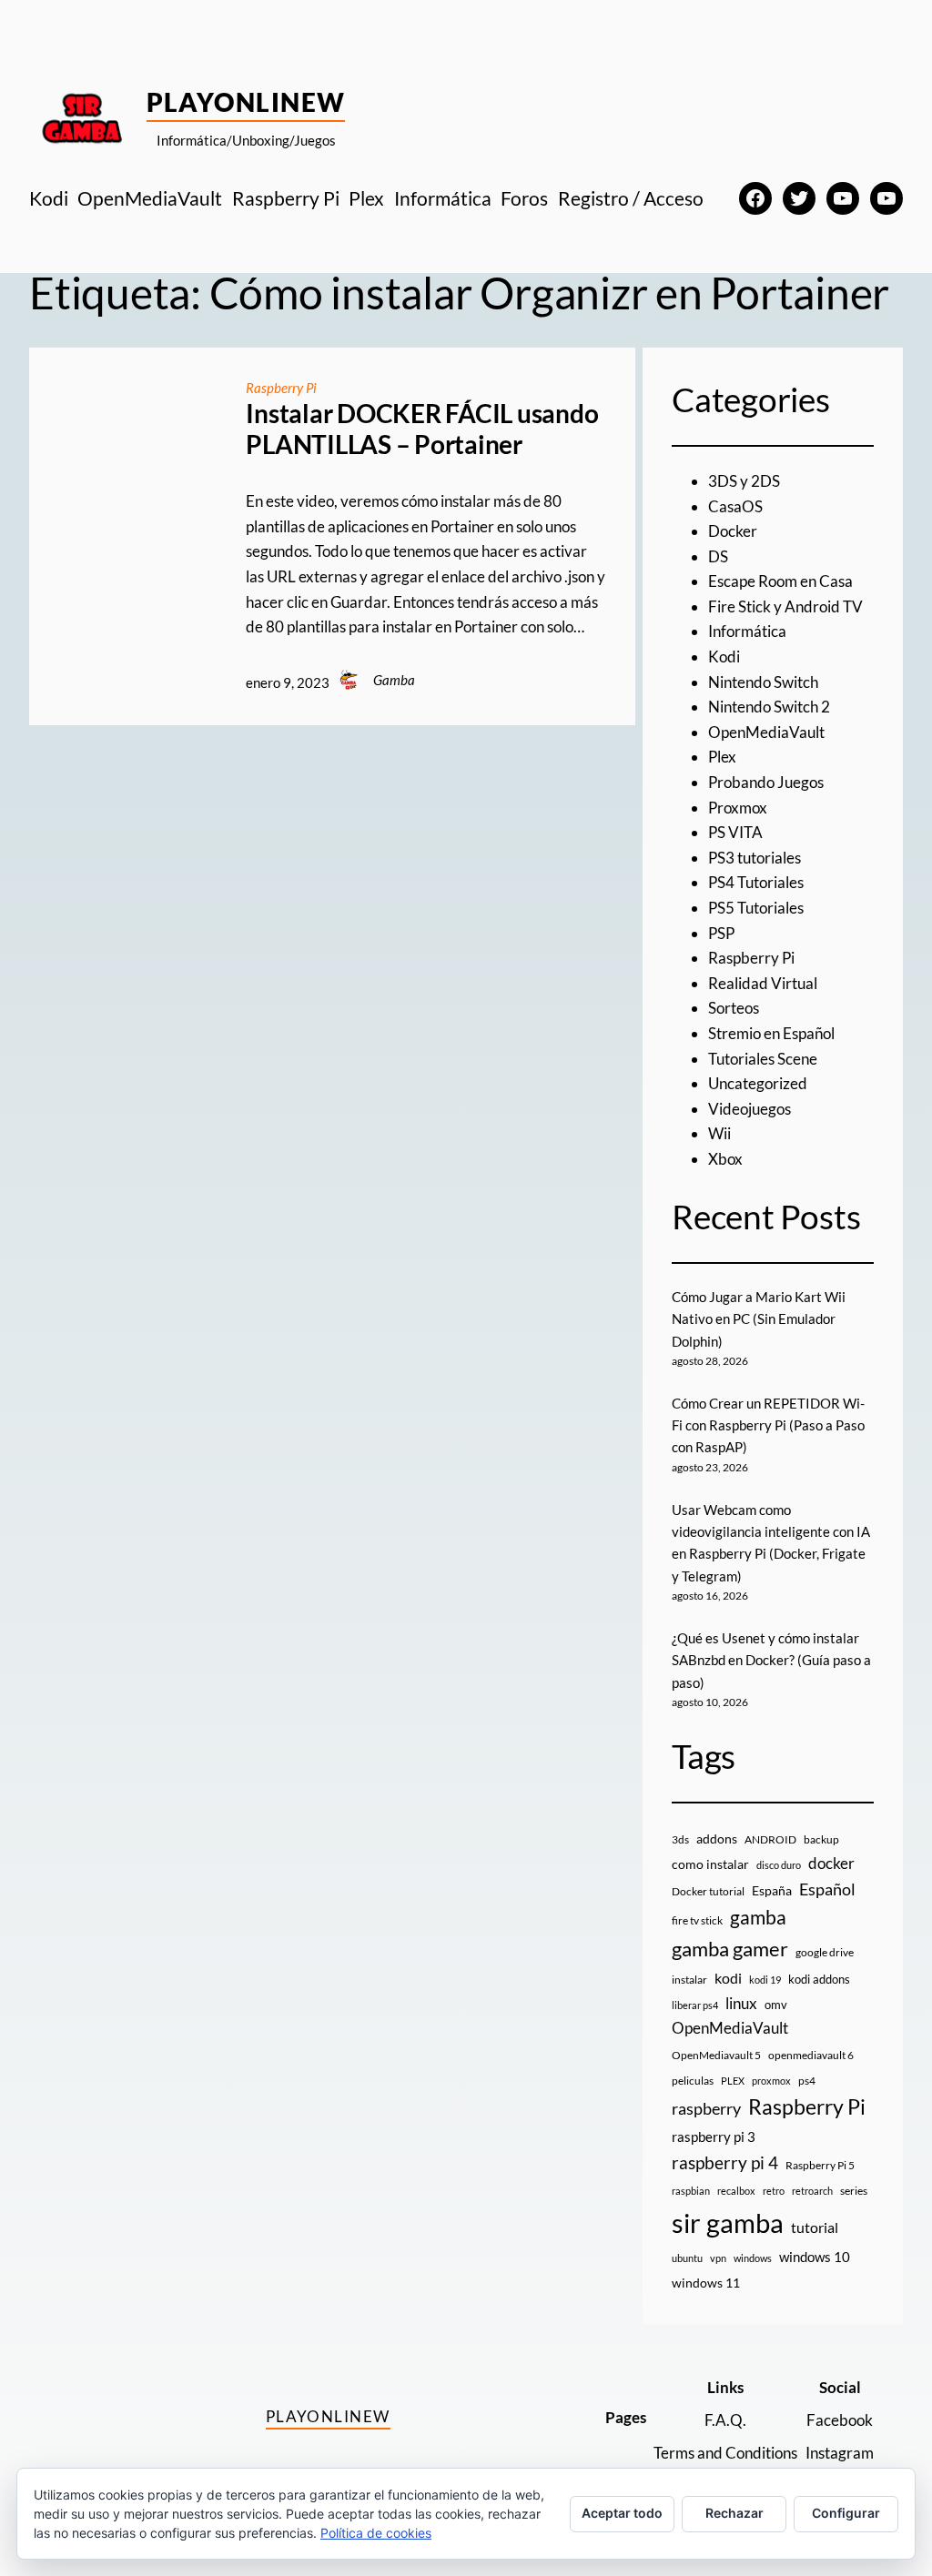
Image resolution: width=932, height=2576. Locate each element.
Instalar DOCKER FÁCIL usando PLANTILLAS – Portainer (422, 429)
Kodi (724, 657)
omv (776, 2005)
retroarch (812, 2191)
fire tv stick (697, 1920)
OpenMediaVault (766, 732)
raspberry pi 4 (725, 2163)
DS (718, 556)
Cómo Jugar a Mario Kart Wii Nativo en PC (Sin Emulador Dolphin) (759, 1319)
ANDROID (770, 1839)
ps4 (807, 2081)
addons (717, 1839)
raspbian (691, 2191)
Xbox (725, 1159)
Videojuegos (750, 1109)
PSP (721, 933)
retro (774, 2191)
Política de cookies (376, 2533)
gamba (758, 1917)
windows (753, 2258)
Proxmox (738, 808)
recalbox (736, 2191)
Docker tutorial (708, 1891)
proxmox (771, 2081)
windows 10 (815, 2257)
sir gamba (728, 2222)
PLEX (733, 2081)
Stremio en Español (771, 1033)
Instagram (840, 2453)
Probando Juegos (766, 782)
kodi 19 (765, 1980)
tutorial (815, 2227)
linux (741, 2004)
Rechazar (734, 2513)
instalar (689, 1980)
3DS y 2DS (744, 481)
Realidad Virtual (763, 983)
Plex (722, 757)
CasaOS (735, 506)
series (854, 2191)
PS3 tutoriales (755, 858)
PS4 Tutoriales (756, 882)
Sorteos (734, 1008)
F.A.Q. (725, 2420)
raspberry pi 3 (714, 2137)
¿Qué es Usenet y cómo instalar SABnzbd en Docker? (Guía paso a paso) (771, 1660)
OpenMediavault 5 (716, 2055)
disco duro (779, 1865)
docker (831, 1863)
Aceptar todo (622, 2513)
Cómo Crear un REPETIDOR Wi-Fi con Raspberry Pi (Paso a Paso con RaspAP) (768, 1425)
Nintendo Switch (763, 682)
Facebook (840, 2420)
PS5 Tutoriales (756, 908)
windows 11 (706, 2283)
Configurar (846, 2513)
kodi (728, 1978)
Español (827, 1889)
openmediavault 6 (811, 2055)
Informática (747, 631)
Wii (719, 1133)
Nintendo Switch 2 (769, 707)
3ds (680, 1839)
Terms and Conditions (725, 2453)
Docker (733, 531)
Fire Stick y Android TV (785, 606)
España (772, 1890)
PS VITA (735, 832)
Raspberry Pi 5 (820, 2165)
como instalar (710, 1864)
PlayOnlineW (246, 102)
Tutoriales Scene (763, 1059)
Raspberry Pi (281, 388)
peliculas (693, 2081)
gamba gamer (730, 1949)
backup (821, 1839)
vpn (718, 2258)
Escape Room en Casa (780, 581)
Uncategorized (758, 1083)
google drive (825, 1952)
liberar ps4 (695, 2005)
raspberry (706, 2108)
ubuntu (687, 2258)
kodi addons (819, 1979)
